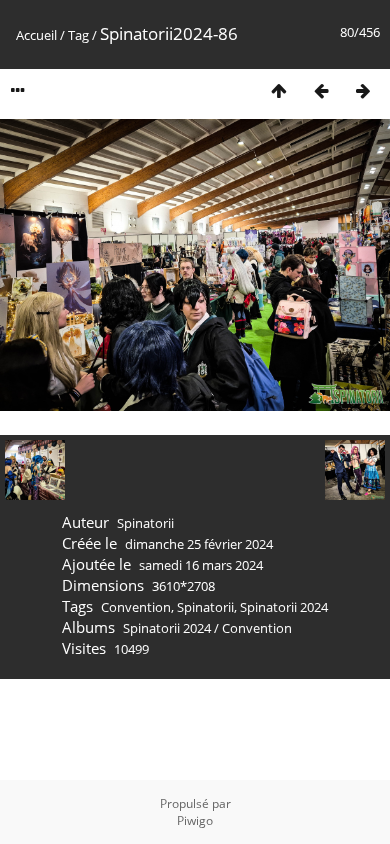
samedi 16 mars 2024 (201, 565)
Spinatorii (205, 607)
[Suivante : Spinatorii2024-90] (363, 90)
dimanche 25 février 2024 (199, 544)
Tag (78, 35)
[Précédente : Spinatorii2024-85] (321, 90)
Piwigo (195, 820)
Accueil (36, 35)
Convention (136, 607)
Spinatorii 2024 (284, 607)
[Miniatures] (279, 90)
